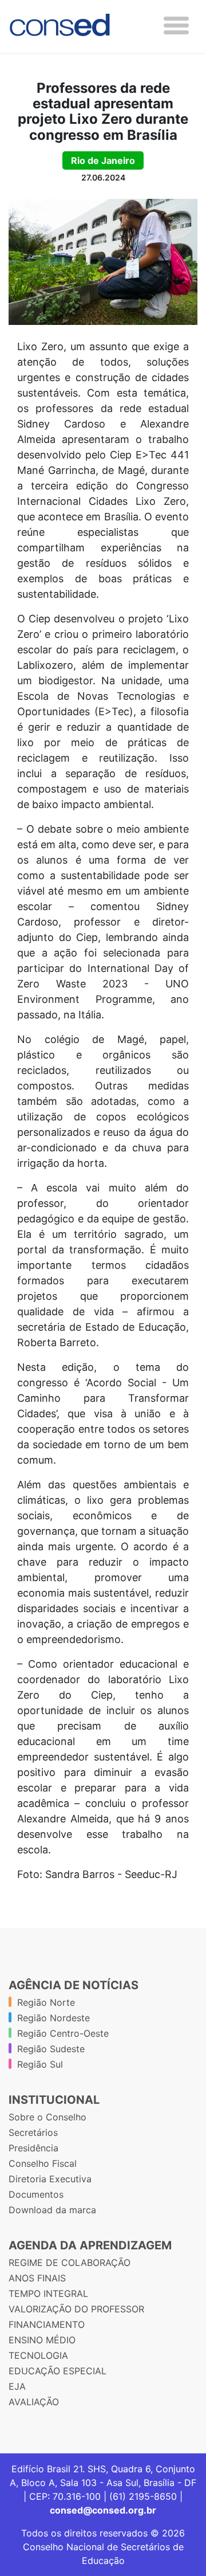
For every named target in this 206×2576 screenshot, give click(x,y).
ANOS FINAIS (37, 2278)
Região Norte (46, 2002)
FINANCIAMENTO (47, 2324)
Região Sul (40, 2064)
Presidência (33, 2148)
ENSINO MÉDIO (42, 2340)
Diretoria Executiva (50, 2179)
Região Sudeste (51, 2049)
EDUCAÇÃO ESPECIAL (58, 2371)
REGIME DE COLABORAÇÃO (70, 2263)
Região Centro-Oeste (63, 2033)
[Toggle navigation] (176, 26)
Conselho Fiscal (43, 2163)
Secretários (33, 2132)
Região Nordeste (54, 2018)
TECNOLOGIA (38, 2355)
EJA (17, 2386)
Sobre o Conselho (47, 2117)
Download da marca (52, 2210)
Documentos (36, 2194)
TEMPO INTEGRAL (48, 2293)
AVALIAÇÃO (34, 2402)
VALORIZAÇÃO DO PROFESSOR (76, 2309)
